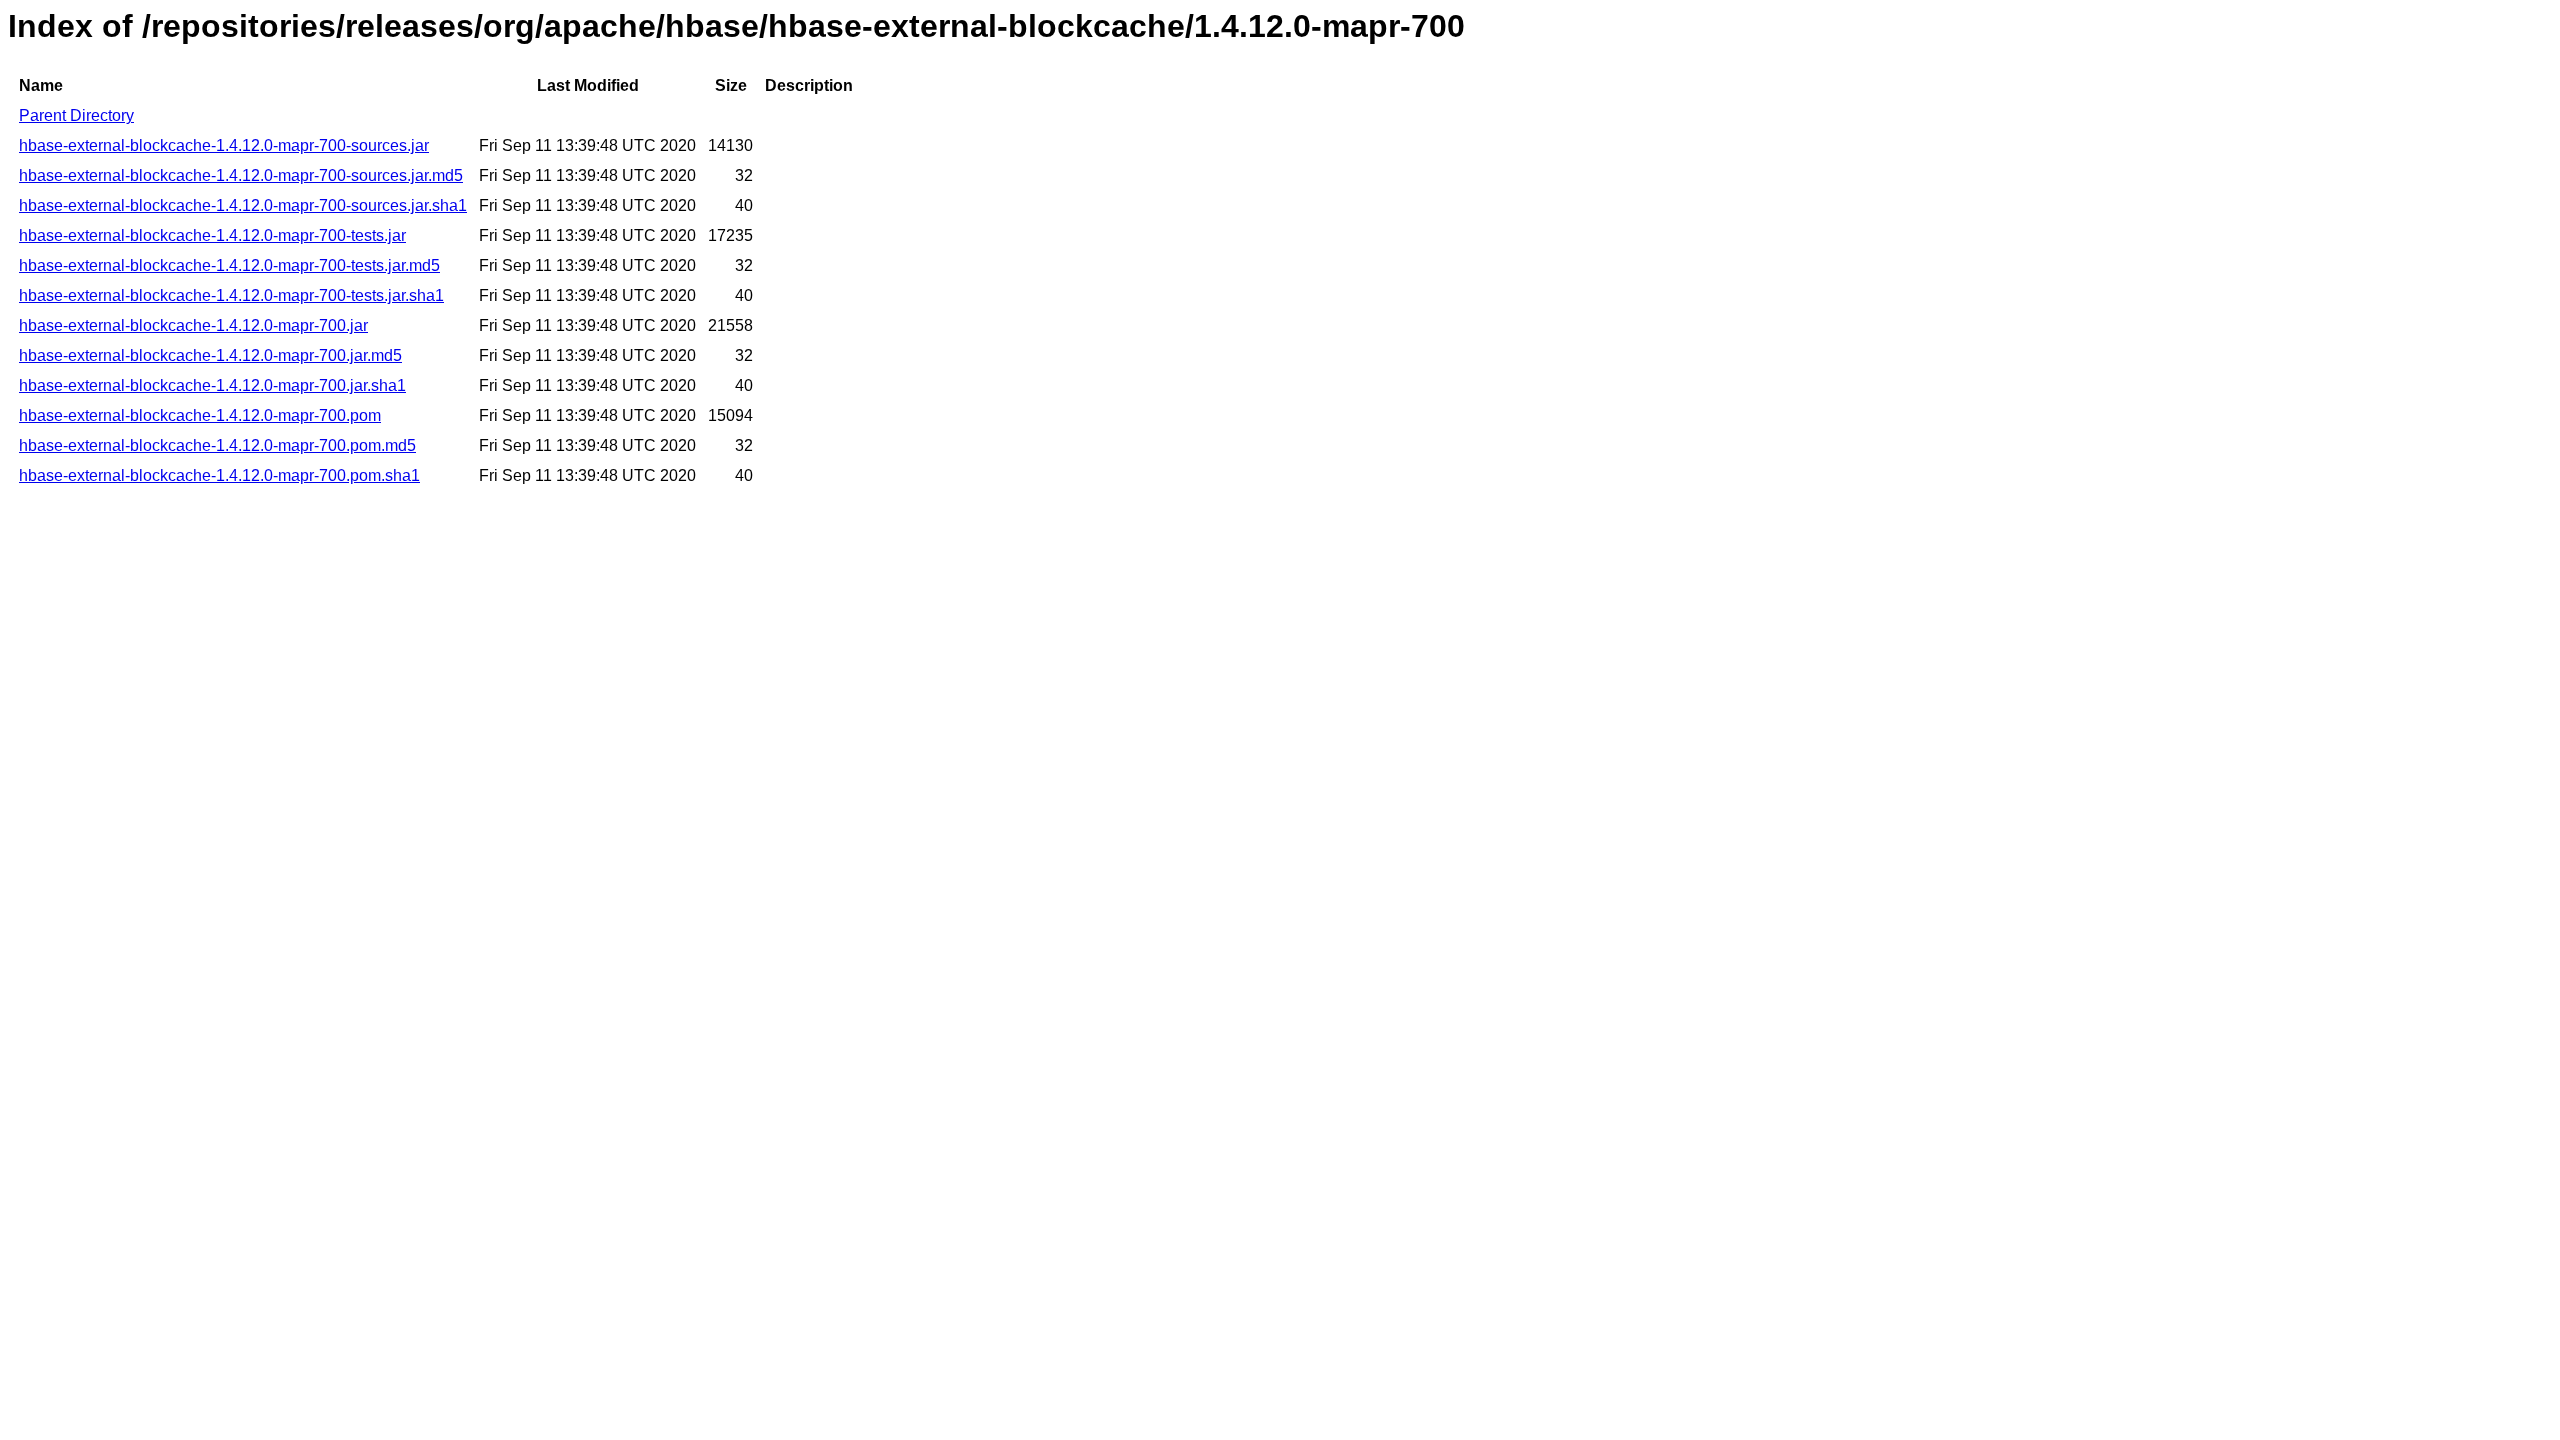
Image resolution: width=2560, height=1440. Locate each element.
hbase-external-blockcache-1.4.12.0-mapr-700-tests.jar (212, 235)
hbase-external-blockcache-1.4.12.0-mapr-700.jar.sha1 (212, 385)
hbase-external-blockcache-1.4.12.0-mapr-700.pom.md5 (217, 445)
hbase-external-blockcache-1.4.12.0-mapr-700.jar (193, 325)
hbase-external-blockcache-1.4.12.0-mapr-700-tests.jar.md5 (229, 265)
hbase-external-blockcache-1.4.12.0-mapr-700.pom (200, 415)
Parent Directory (76, 115)
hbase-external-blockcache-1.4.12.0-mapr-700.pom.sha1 (219, 475)
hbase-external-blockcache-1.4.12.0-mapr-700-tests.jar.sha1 (231, 295)
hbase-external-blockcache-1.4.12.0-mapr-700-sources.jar (224, 145)
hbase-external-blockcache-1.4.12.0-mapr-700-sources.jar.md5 (241, 175)
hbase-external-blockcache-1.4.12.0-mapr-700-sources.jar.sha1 (243, 205)
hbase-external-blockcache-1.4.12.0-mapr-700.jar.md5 (210, 355)
